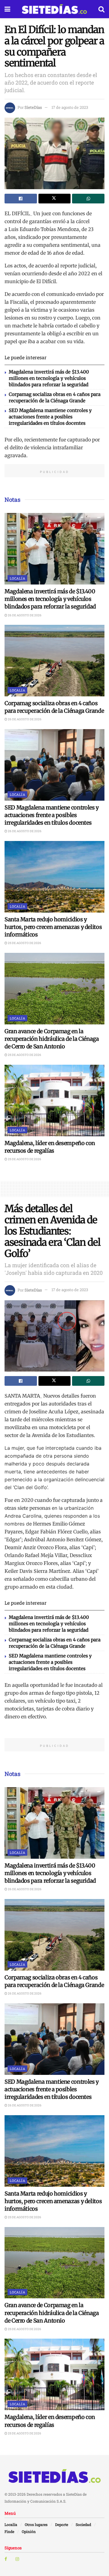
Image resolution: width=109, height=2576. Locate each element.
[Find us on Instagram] (17, 2559)
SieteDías (33, 107)
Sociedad (83, 2524)
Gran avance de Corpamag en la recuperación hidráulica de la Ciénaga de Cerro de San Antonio (52, 1039)
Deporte (62, 2524)
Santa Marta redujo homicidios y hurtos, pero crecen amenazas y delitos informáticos (53, 927)
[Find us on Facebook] (6, 2559)
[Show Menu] (7, 9)
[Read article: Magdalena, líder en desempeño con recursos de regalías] (54, 1100)
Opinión (29, 2531)
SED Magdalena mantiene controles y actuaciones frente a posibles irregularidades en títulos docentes (50, 417)
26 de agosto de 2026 (24, 615)
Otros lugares (36, 2524)
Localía (17, 578)
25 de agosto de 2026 (24, 943)
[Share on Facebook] (21, 199)
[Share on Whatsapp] (88, 199)
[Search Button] (101, 9)
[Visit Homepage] (54, 9)
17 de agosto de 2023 (70, 107)
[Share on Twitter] (55, 199)
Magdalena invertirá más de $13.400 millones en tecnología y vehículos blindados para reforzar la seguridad (49, 378)
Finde (9, 2531)
